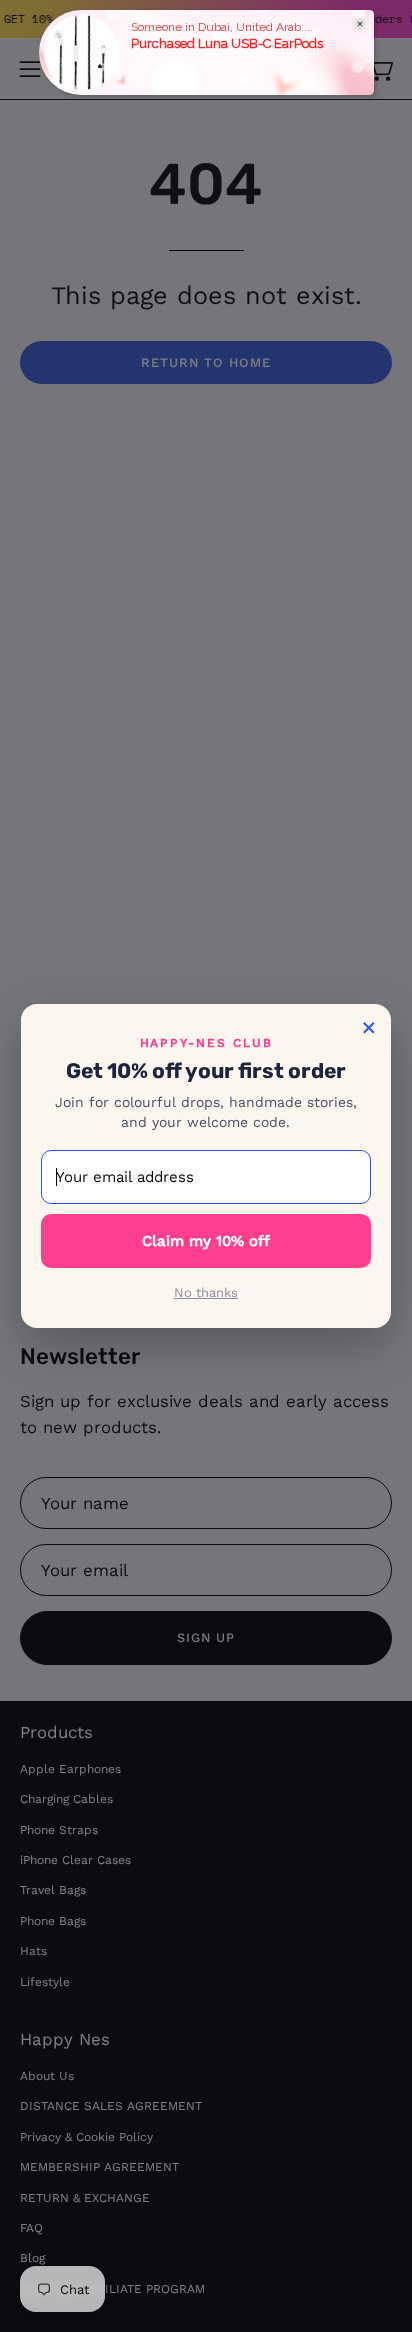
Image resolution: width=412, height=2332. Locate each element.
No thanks (206, 1292)
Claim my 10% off (206, 1241)
